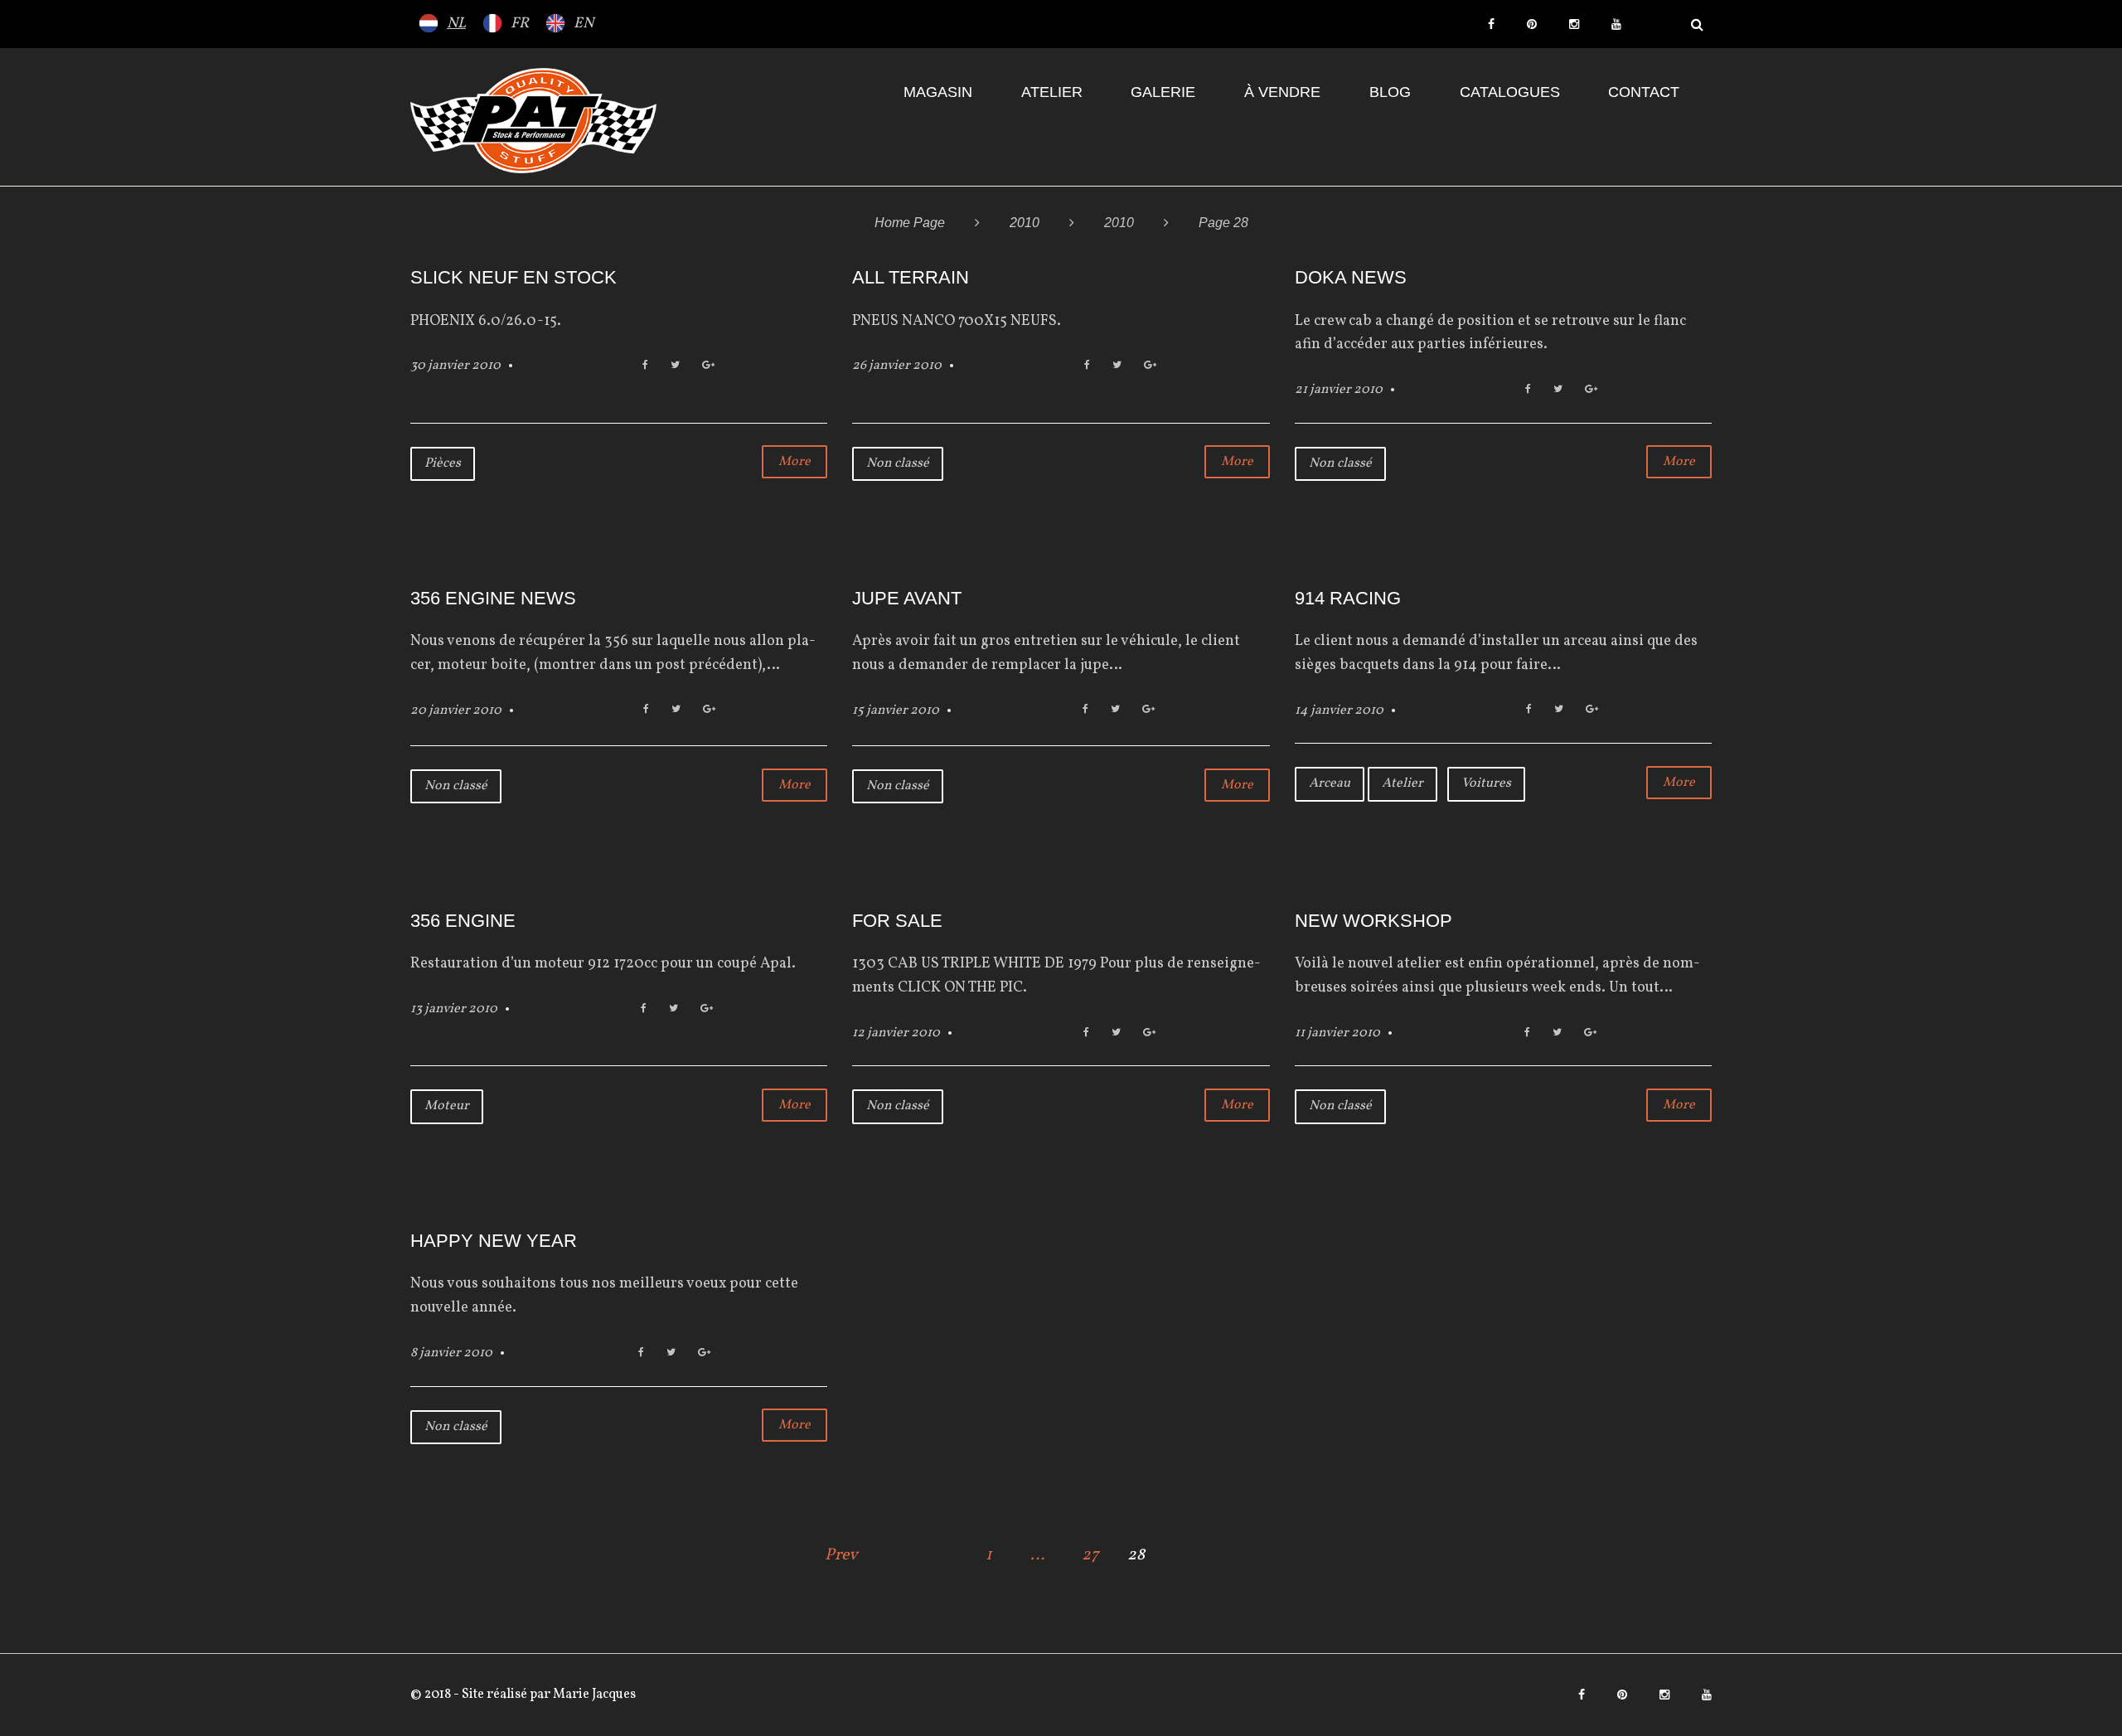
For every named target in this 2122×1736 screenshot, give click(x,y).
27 (1090, 1555)
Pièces (443, 463)
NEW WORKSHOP (1373, 921)
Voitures (1486, 783)
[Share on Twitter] (675, 366)
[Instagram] (1574, 24)
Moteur (447, 1106)
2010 (1025, 223)
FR (520, 24)
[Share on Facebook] (645, 366)
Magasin (938, 92)
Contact (1644, 92)
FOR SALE (897, 921)
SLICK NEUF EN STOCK (514, 277)
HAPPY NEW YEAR (494, 1241)
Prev (841, 1555)
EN (584, 24)
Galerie (1163, 92)
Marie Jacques (593, 1695)
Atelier (1052, 92)
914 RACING (1348, 598)
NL (456, 24)
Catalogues (1510, 92)
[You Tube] (1616, 24)
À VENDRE (1282, 92)
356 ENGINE (463, 921)
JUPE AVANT (907, 598)
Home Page (910, 223)
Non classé (898, 463)
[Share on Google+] (708, 366)
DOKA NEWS (1351, 277)
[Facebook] (1491, 24)
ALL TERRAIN (911, 277)
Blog (1390, 92)
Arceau (1330, 783)
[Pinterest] (1532, 24)
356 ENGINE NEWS (493, 598)
